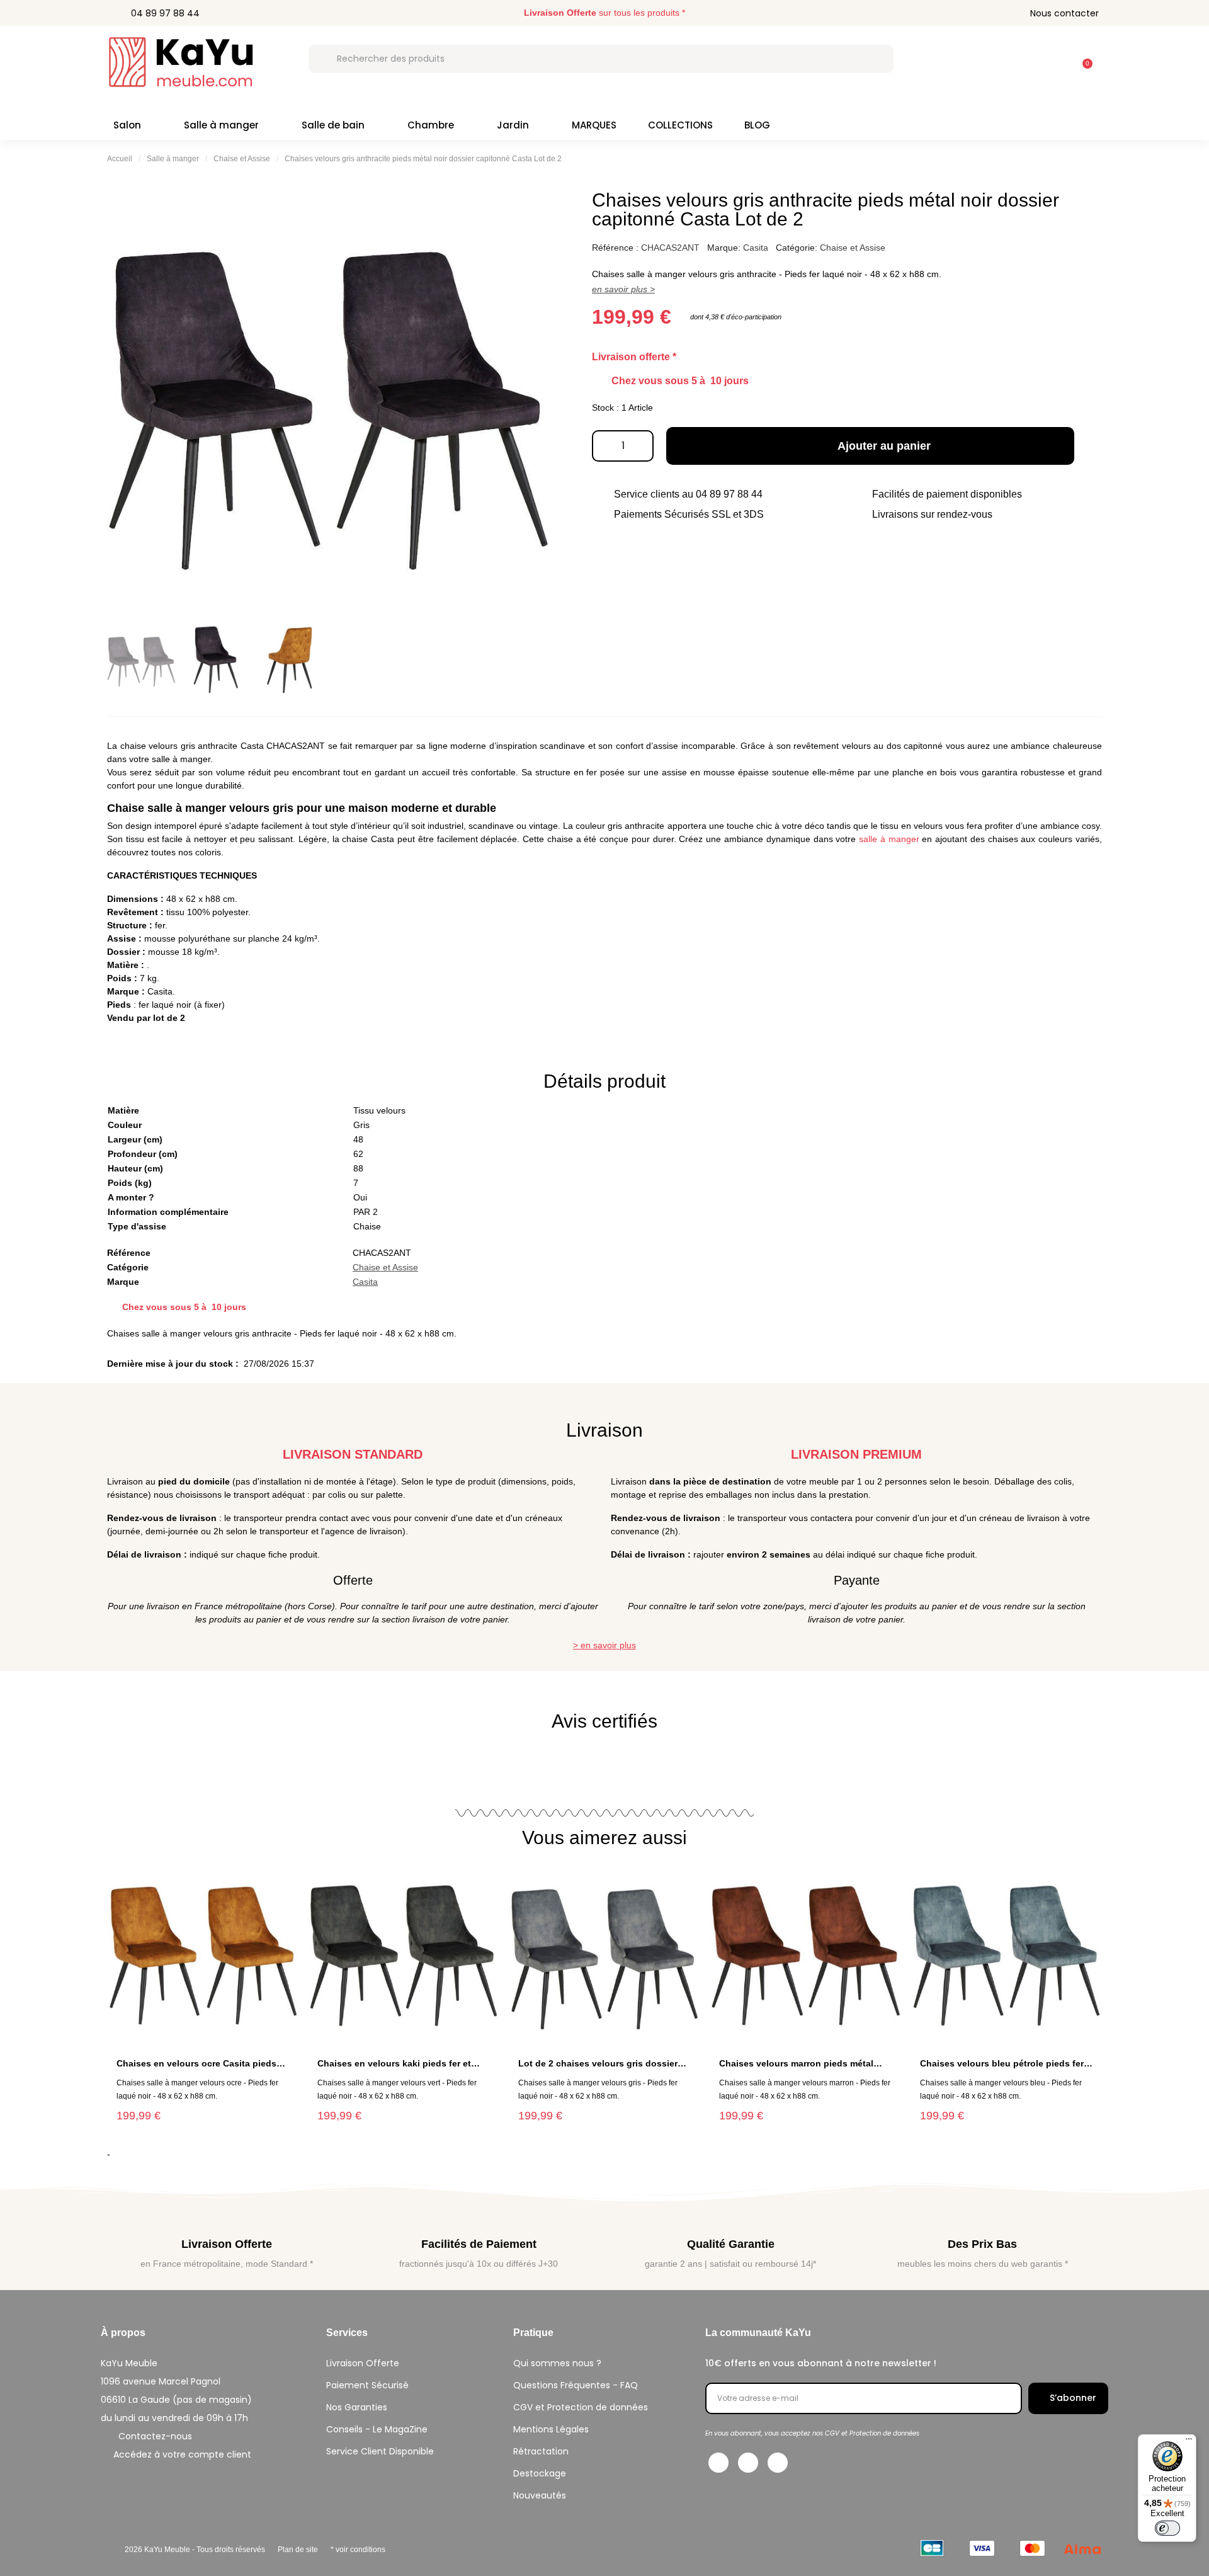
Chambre (431, 125)
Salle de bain (333, 125)
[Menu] (1189, 2442)
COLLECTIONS (680, 125)
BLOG (757, 125)
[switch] (1167, 2528)
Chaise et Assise (242, 159)
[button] (1082, 57)
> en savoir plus (604, 1645)
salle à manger (889, 839)
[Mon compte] (1050, 59)
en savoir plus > (623, 289)
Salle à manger (221, 125)
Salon (127, 125)
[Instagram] (748, 2463)
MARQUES (594, 125)
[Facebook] (718, 2463)
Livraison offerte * (634, 357)
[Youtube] (778, 2463)
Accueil (120, 159)
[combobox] (601, 59)
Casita (756, 248)
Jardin (513, 125)
